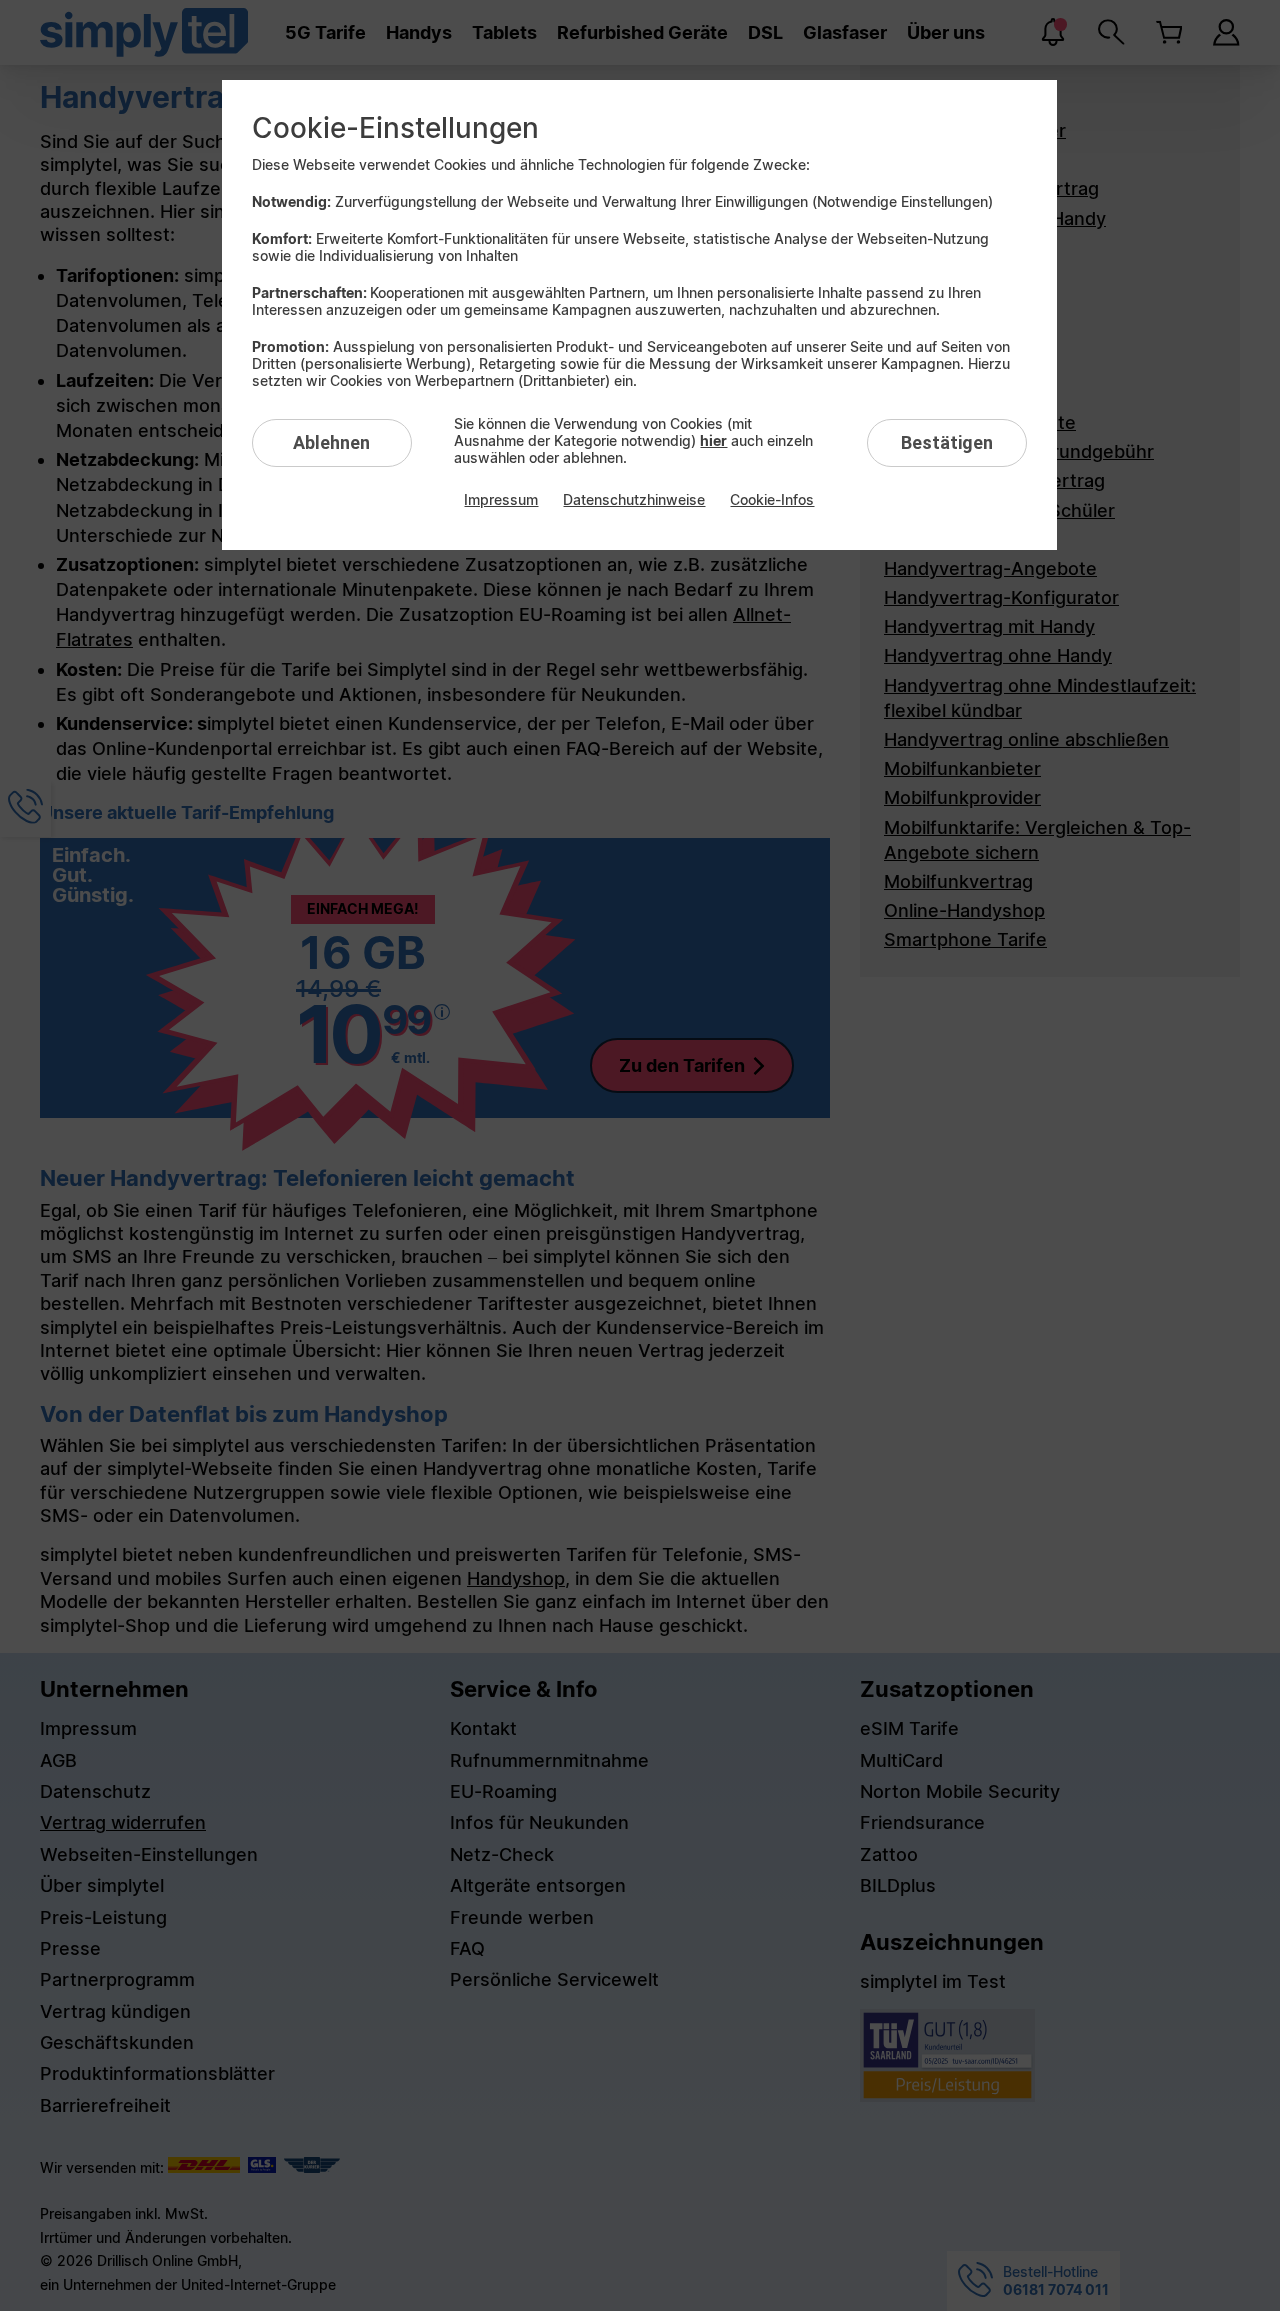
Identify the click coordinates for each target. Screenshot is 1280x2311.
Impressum (501, 499)
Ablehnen (331, 442)
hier (713, 440)
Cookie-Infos (772, 499)
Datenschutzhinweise (634, 499)
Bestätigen (947, 442)
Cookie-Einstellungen (395, 128)
